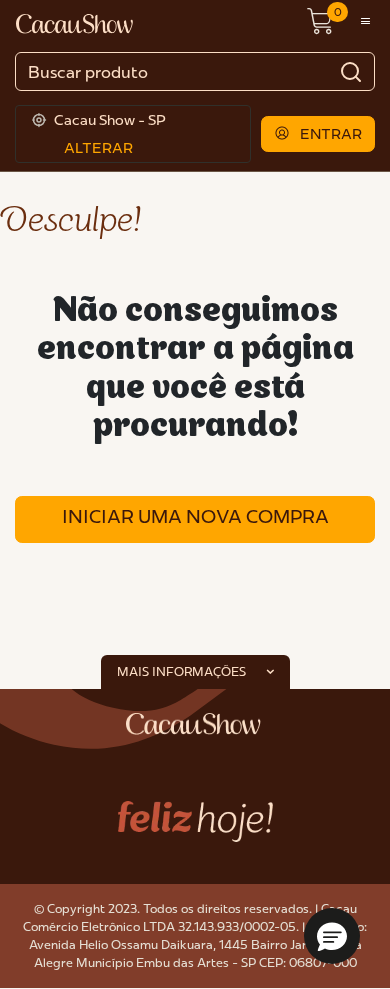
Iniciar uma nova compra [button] (195, 516)
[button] (318, 134)
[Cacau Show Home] (76, 22)
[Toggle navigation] (365, 22)
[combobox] (195, 71)
